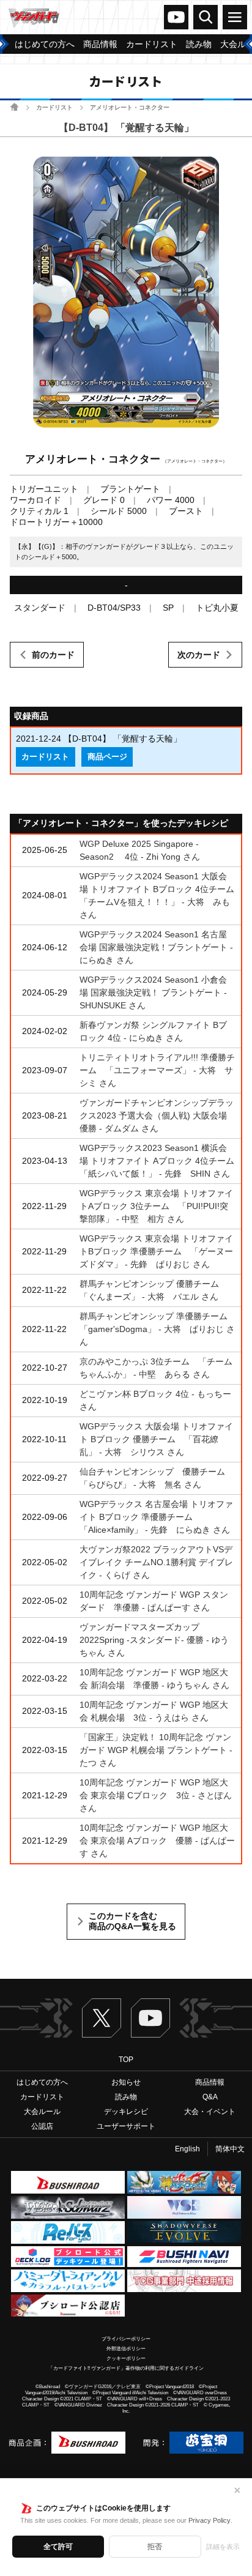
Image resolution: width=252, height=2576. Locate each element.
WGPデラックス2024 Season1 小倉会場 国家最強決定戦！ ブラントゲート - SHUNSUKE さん (153, 992)
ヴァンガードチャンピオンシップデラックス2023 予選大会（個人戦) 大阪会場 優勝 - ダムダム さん (157, 1115)
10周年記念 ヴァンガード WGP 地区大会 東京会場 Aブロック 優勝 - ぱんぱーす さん (157, 1841)
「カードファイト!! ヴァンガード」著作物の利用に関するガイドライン (126, 2368)
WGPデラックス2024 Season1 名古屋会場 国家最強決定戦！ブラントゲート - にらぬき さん (156, 947)
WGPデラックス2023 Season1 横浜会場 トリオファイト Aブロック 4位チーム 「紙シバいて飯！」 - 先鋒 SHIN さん (161, 1161)
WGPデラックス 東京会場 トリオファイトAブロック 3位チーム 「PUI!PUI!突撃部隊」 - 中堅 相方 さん (156, 1206)
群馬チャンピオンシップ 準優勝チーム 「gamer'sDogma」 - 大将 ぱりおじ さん (158, 1329)
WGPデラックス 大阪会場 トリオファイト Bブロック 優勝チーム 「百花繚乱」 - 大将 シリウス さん (156, 1439)
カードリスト (54, 107)
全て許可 (58, 2547)
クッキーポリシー (126, 2358)
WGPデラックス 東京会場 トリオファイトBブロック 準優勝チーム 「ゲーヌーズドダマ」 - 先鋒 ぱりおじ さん (156, 1251)
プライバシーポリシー (126, 2339)
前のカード (53, 655)
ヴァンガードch (176, 17)
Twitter (102, 2018)
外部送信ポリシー (126, 2349)
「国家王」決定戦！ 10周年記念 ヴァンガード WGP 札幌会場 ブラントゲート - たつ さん (156, 1750)
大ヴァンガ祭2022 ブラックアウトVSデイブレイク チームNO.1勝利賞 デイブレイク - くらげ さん (156, 1562)
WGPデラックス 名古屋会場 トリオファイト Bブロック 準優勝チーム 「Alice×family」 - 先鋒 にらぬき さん (156, 1517)
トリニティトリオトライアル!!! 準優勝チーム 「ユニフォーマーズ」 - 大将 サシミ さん (157, 1070)
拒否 (155, 2547)
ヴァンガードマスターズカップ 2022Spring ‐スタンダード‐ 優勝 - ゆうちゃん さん (154, 1640)
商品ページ (107, 757)
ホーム (14, 107)
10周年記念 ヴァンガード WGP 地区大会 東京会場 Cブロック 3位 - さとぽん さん (156, 1795)
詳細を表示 (223, 2547)
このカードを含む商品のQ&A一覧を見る (132, 1921)
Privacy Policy (209, 2520)
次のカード (199, 655)
